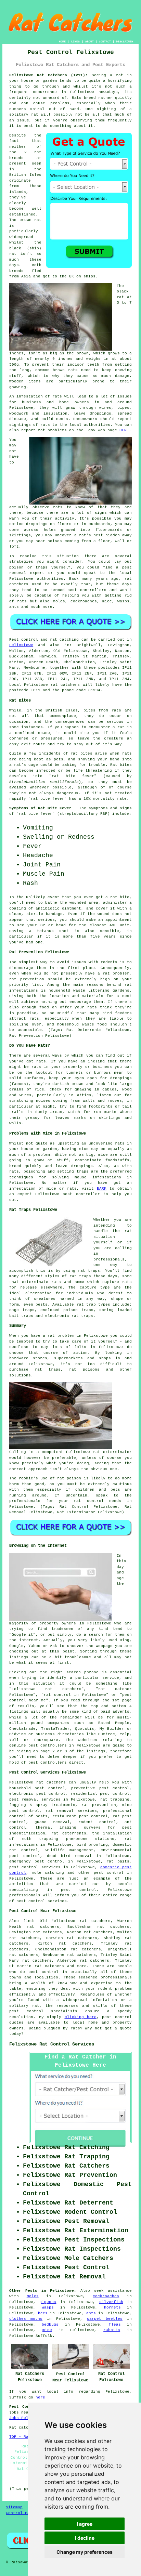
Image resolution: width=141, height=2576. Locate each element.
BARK (102, 1189)
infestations (24, 991)
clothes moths (26, 2319)
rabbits (112, 2330)
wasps (48, 2307)
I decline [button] (85, 2538)
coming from (78, 541)
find (28, 1921)
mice (47, 2330)
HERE (124, 430)
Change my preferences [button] (85, 2552)
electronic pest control (37, 1794)
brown (83, 353)
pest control (109, 1873)
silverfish (111, 2302)
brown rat (30, 220)
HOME (62, 42)
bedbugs (50, 2325)
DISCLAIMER (125, 42)
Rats (77, 98)
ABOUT (89, 42)
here (40, 2397)
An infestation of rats (36, 396)
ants (91, 2313)
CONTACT (105, 42)
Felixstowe (21, 645)
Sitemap (14, 2507)
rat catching (64, 640)
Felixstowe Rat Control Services (52, 2044)
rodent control (97, 1822)
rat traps (89, 1271)
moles (33, 2296)
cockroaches (106, 2296)
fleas (115, 2325)
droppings (37, 524)
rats (58, 507)
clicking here (81, 2017)
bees (43, 2313)
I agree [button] (85, 2524)
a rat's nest (89, 535)
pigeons (48, 2302)
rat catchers (65, 685)
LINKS (75, 42)
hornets (112, 2307)
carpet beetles (105, 2319)
